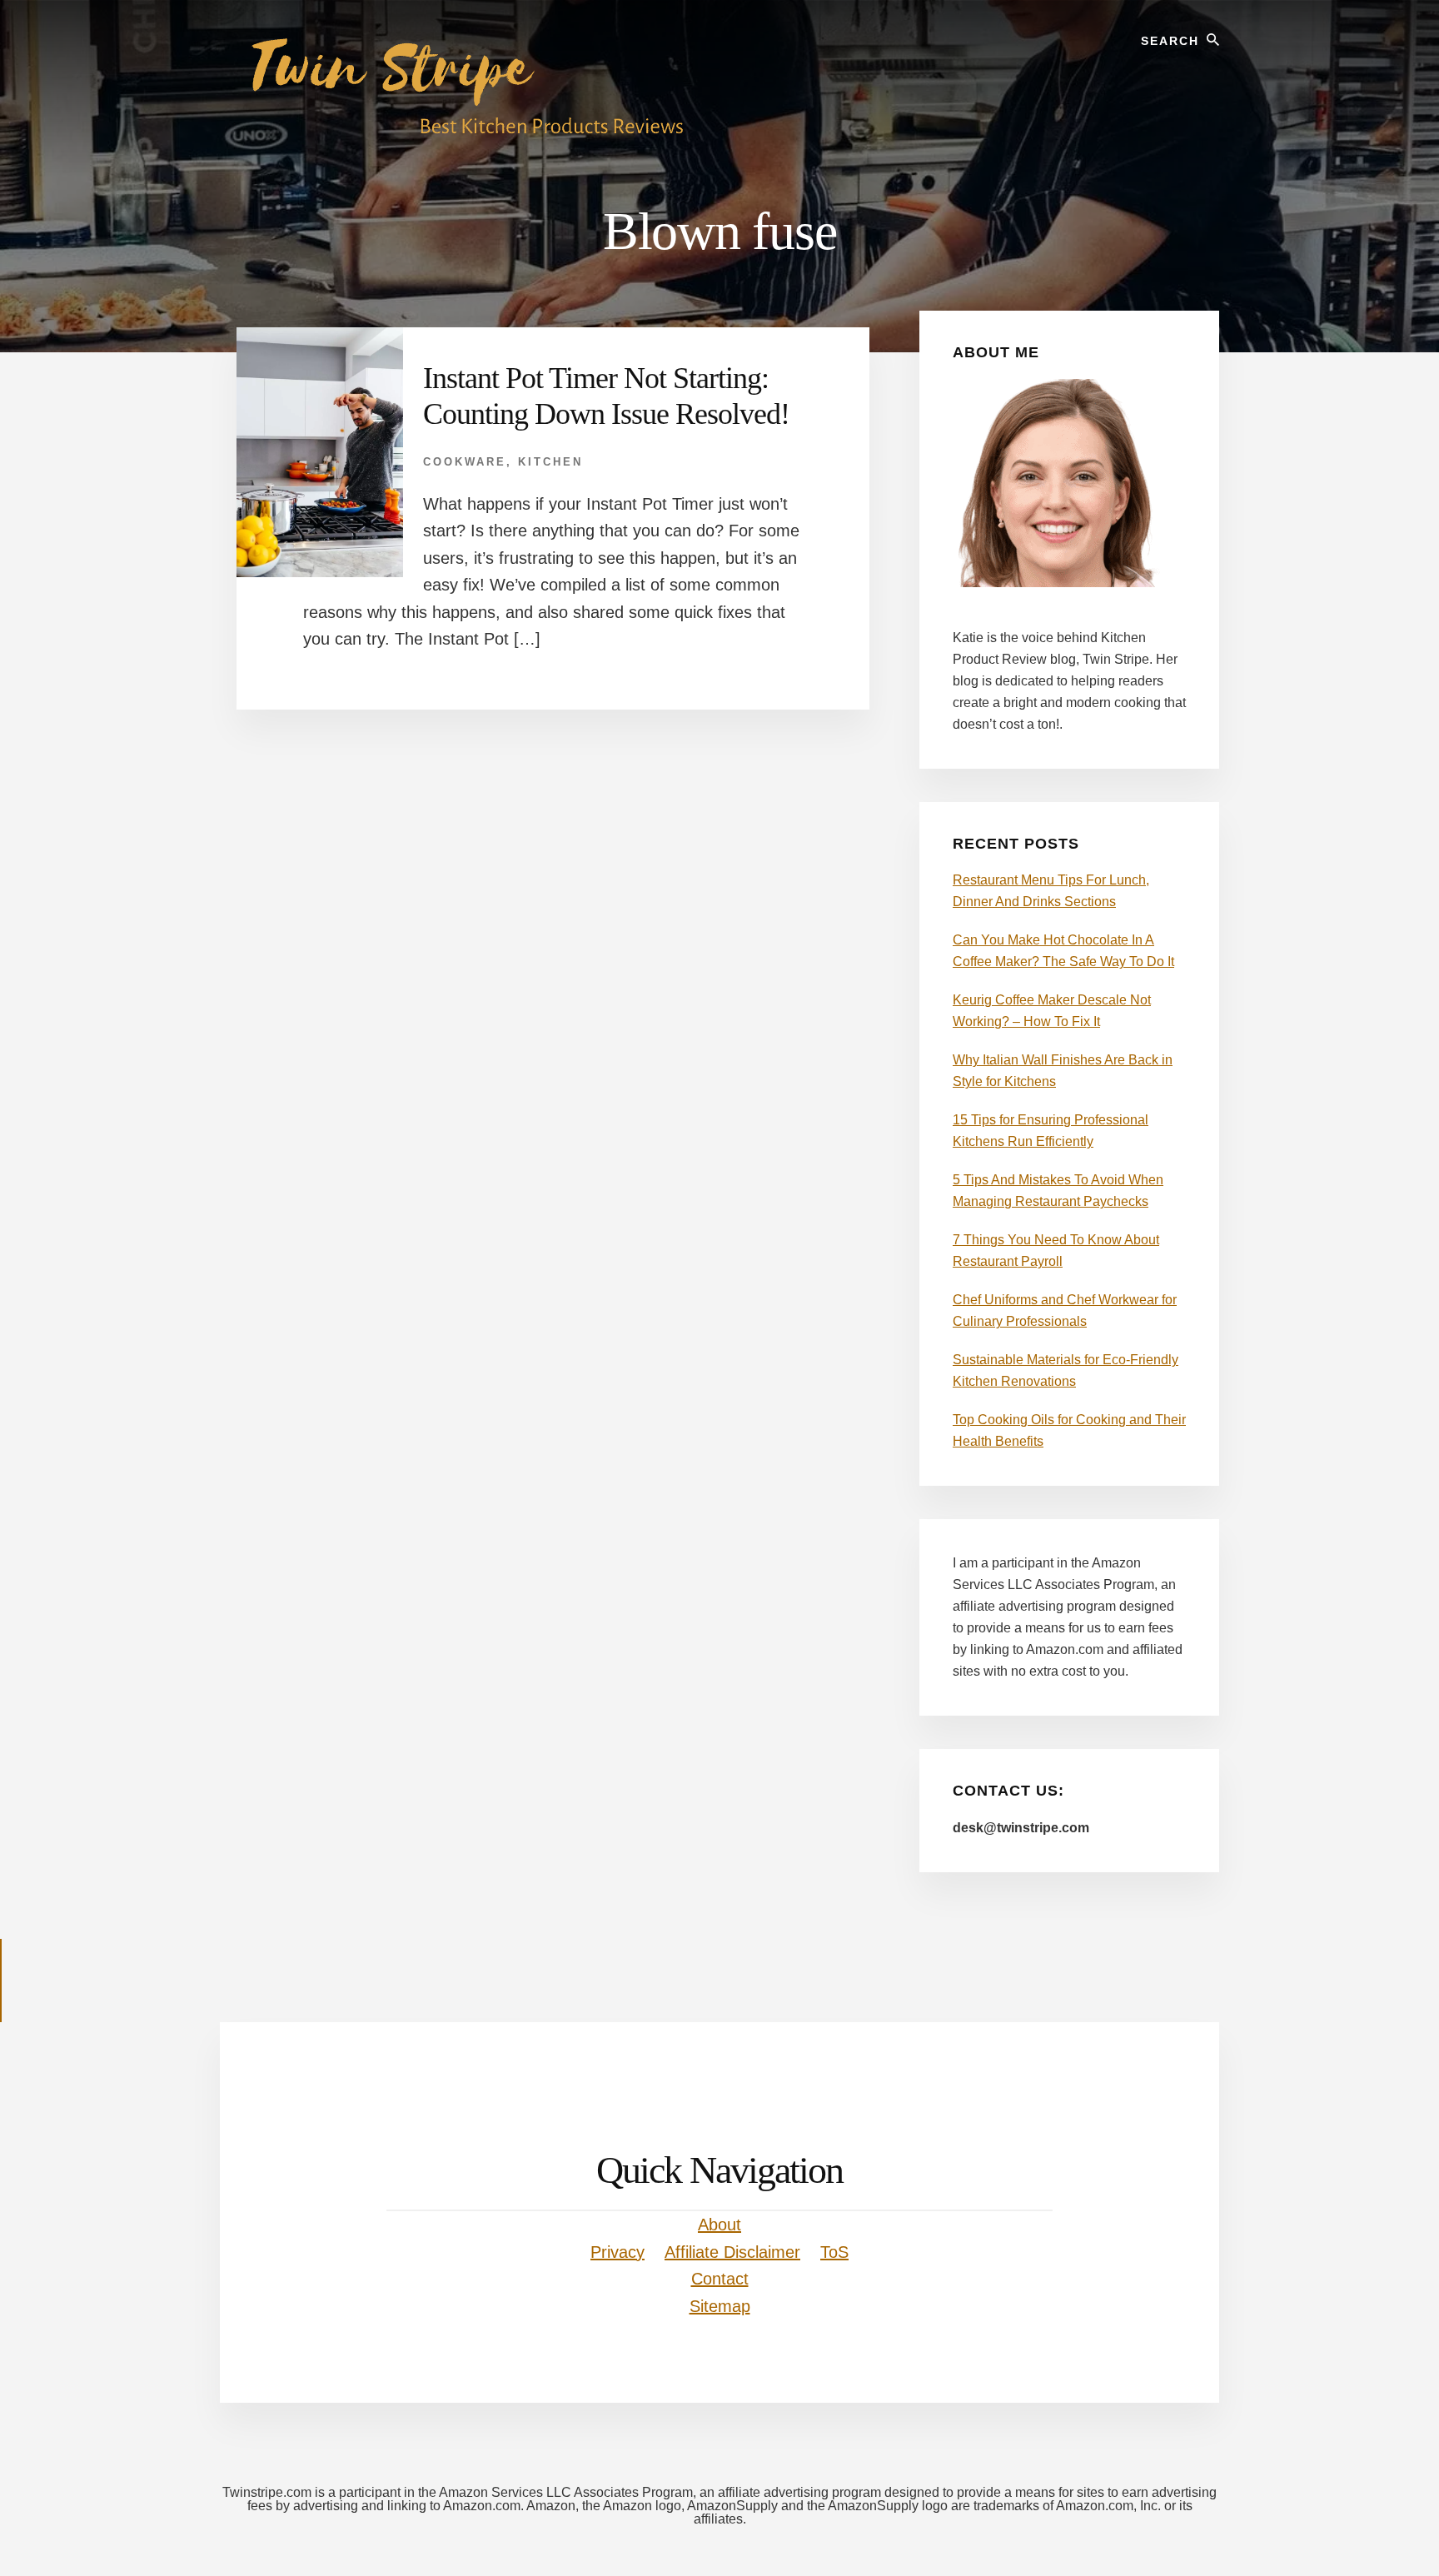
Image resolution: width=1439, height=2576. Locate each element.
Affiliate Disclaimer (732, 2252)
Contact (720, 2279)
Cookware (465, 462)
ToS (834, 2252)
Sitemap (720, 2306)
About (719, 2225)
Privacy (617, 2252)
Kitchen (550, 462)
